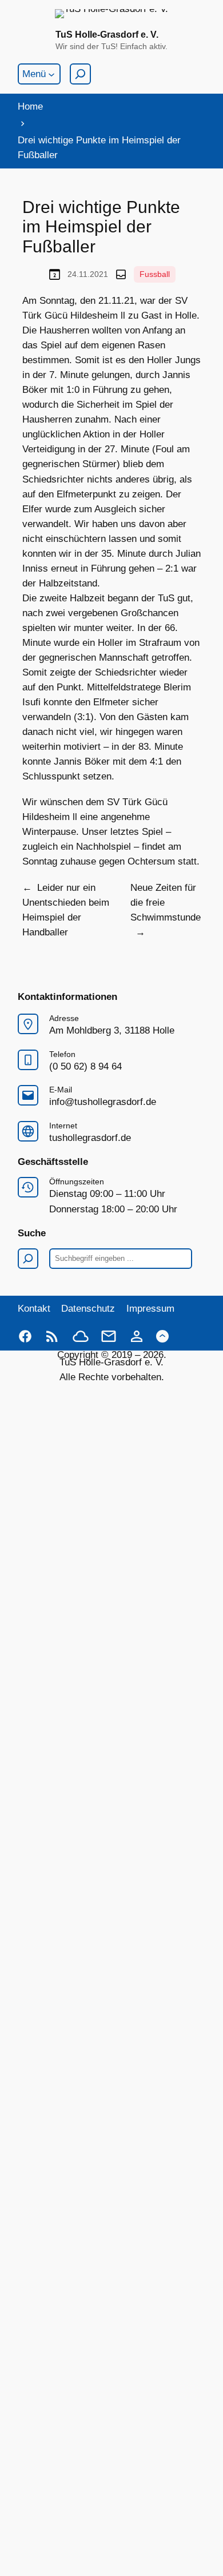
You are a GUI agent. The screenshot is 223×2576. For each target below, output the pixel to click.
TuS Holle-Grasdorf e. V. (107, 34)
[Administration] (137, 1336)
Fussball (155, 274)
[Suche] (80, 74)
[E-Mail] (109, 1336)
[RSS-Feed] (52, 1336)
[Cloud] (81, 1336)
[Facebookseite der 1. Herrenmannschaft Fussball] (25, 1336)
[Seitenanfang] (162, 1336)
